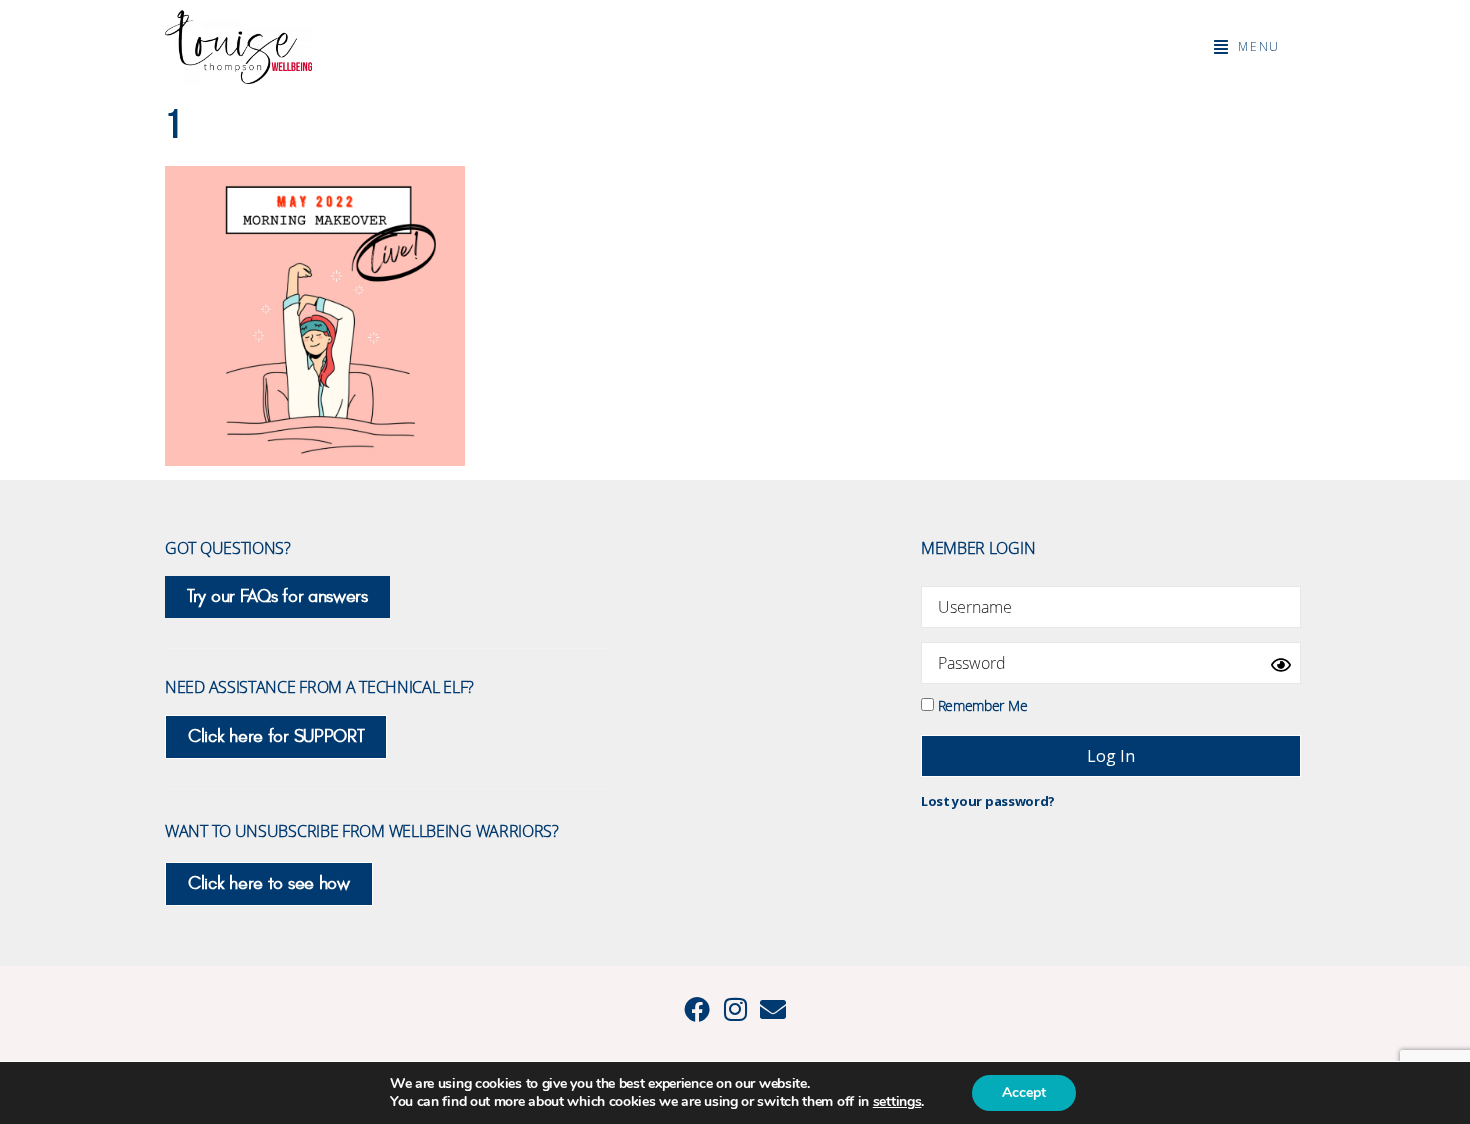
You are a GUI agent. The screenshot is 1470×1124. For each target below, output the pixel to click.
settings (897, 1102)
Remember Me (980, 704)
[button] (1247, 47)
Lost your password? (988, 801)
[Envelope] (773, 1009)
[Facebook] (697, 1009)
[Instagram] (735, 1009)
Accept (1024, 1092)
